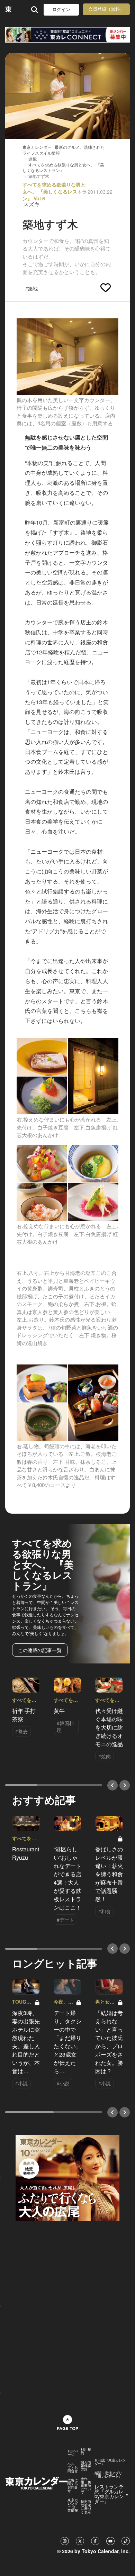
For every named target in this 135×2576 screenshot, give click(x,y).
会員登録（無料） (106, 9)
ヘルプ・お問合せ (73, 2467)
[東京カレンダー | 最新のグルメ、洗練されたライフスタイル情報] (8, 10)
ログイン (61, 10)
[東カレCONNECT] (67, 35)
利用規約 (86, 2451)
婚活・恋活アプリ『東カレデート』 (108, 2475)
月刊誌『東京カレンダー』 (110, 2462)
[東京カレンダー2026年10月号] (67, 2177)
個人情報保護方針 (86, 2466)
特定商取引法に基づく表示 (86, 2507)
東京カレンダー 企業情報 (73, 2505)
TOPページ (73, 2453)
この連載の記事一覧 (40, 1650)
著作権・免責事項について (86, 2485)
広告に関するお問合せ (73, 2485)
